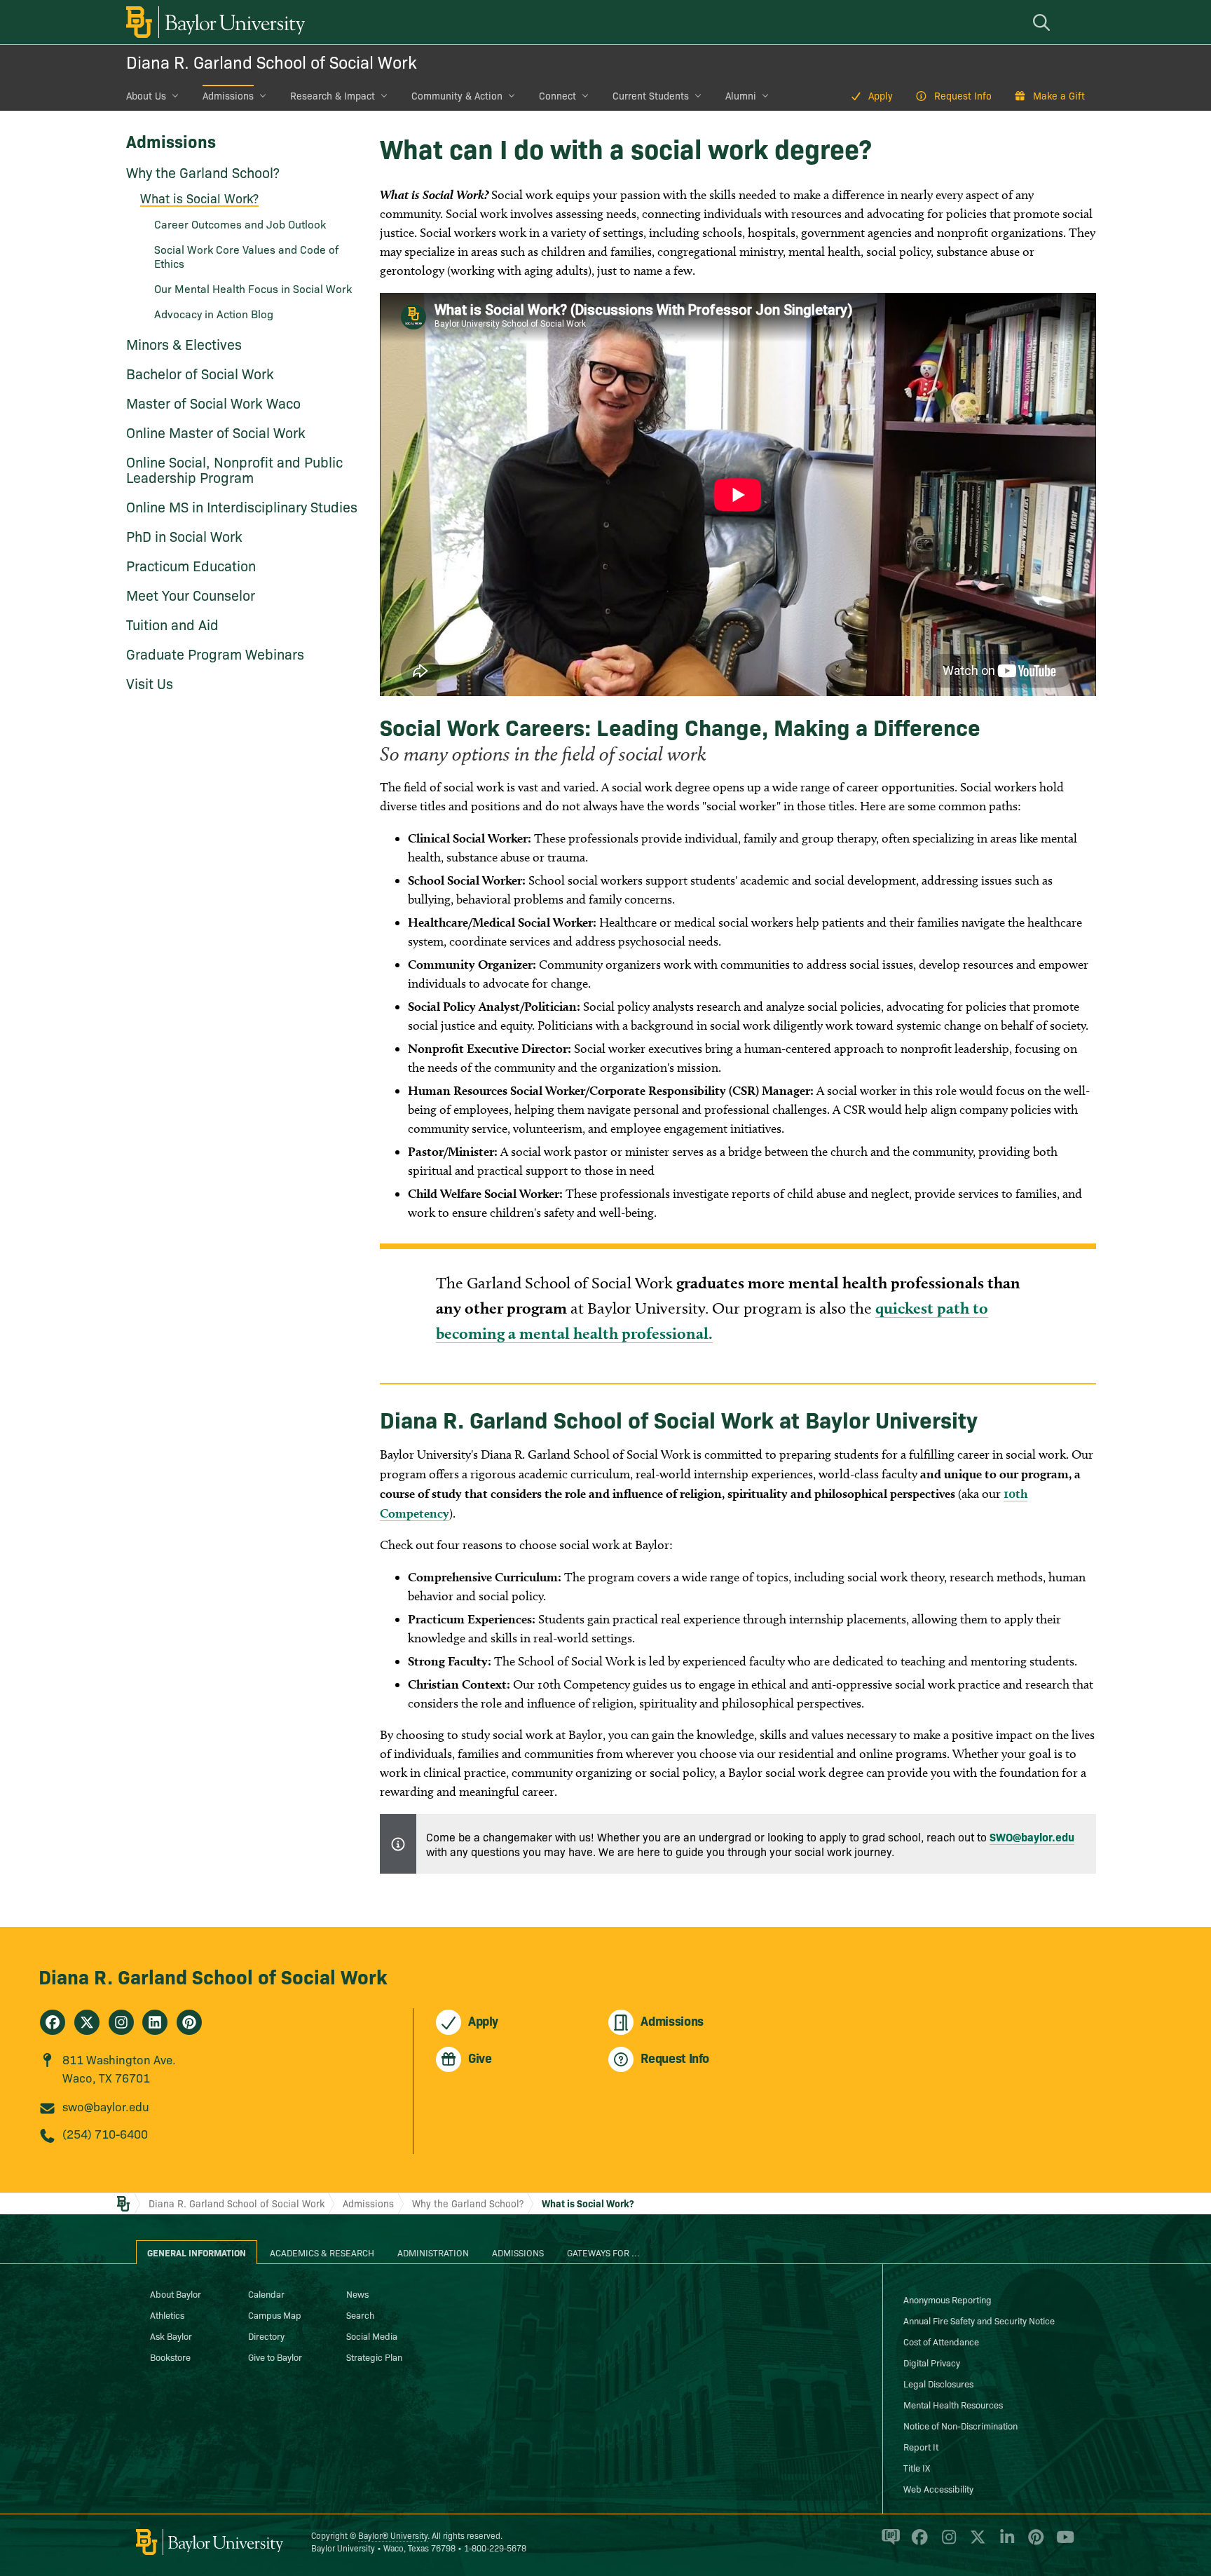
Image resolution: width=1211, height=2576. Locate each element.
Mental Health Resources (953, 2404)
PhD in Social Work (184, 536)
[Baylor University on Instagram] (946, 2543)
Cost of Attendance (941, 2341)
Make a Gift (1059, 95)
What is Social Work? (199, 198)
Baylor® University (393, 2535)
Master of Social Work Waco (213, 402)
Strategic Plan (374, 2357)
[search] (1044, 22)
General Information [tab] (197, 2252)
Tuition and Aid (172, 624)
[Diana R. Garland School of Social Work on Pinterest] (189, 2022)
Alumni (741, 95)
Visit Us (150, 683)
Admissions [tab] (518, 2252)
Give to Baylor (275, 2357)
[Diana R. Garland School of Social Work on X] (87, 2022)
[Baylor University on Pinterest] (1033, 2543)
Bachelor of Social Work (200, 373)
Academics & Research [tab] (322, 2252)
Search (360, 2315)
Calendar (266, 2294)
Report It (921, 2446)
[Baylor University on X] (975, 2543)
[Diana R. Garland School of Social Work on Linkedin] (155, 2022)
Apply (881, 95)
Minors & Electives (184, 343)
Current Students (651, 95)
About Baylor (176, 2294)
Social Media (372, 2336)
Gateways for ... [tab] (603, 2252)
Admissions (228, 95)
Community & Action (457, 95)
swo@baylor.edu (106, 2106)
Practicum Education (191, 565)
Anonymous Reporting (947, 2299)
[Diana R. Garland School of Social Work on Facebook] (53, 2022)
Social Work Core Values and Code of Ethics (246, 256)
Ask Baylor (171, 2336)
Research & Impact (333, 95)
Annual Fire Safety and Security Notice (979, 2320)
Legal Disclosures (938, 2383)
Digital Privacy (932, 2362)
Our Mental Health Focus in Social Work (253, 288)
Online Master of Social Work (216, 432)
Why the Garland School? (203, 172)
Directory (266, 2336)
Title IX (917, 2467)
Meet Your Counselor (191, 594)
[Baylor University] (213, 22)
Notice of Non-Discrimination (960, 2425)
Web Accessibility (938, 2488)
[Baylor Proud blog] (888, 2543)
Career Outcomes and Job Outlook (240, 224)
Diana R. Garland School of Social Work (272, 61)
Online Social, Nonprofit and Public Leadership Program (234, 469)
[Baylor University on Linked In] (1005, 2543)
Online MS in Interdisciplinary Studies (242, 506)
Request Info (963, 95)
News (357, 2294)
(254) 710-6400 (105, 2133)
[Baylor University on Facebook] (917, 2543)
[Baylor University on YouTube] (1062, 2543)
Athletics (167, 2315)
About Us (146, 95)
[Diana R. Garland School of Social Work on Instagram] (121, 2022)
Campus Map (275, 2315)
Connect (557, 95)
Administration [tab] (433, 2252)
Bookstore (170, 2357)
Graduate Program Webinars (215, 653)
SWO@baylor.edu (1032, 1836)
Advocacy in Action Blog (214, 313)
